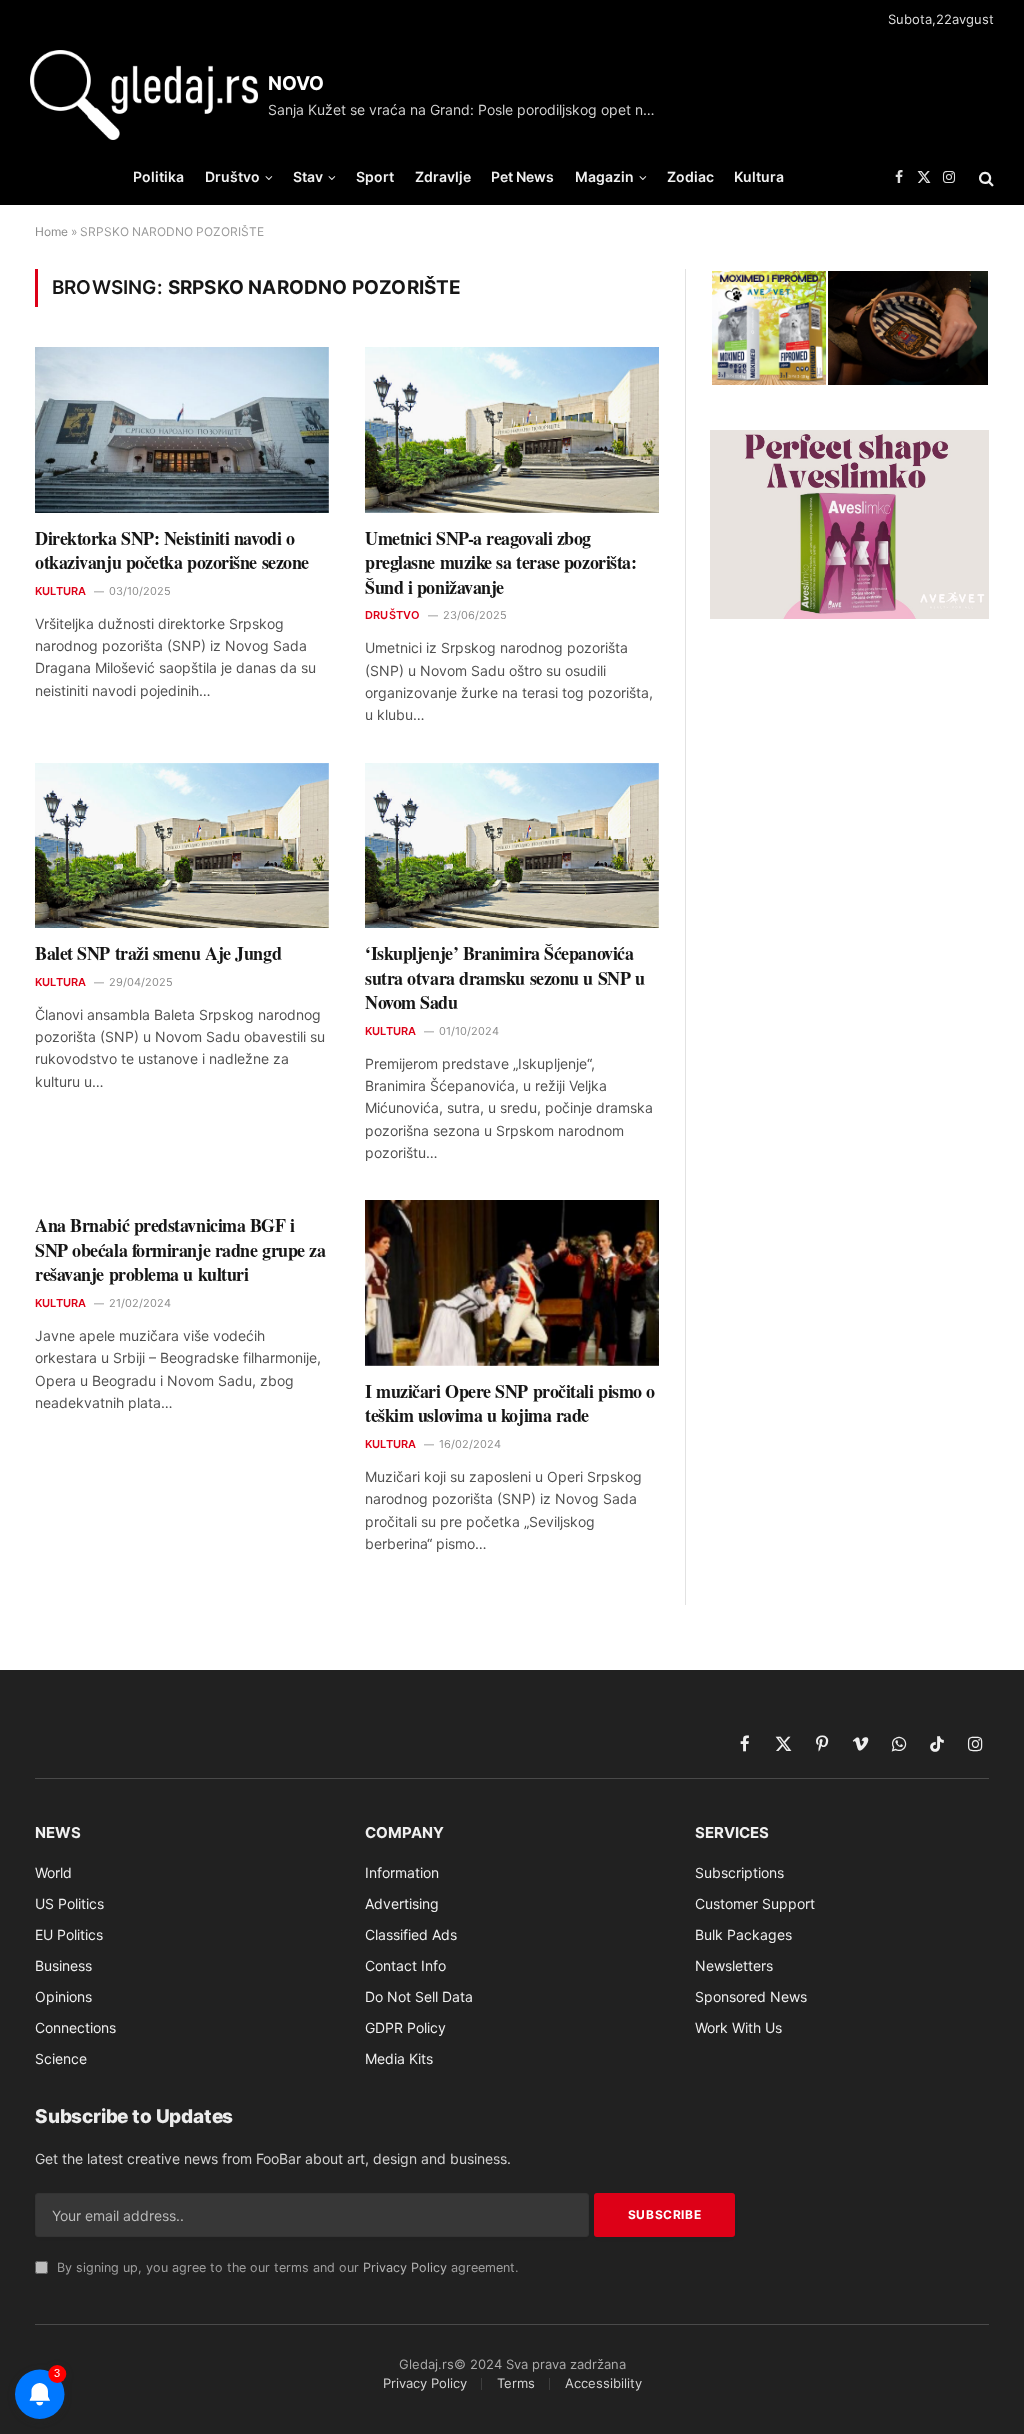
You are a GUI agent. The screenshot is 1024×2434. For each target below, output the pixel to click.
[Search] (984, 177)
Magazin (604, 176)
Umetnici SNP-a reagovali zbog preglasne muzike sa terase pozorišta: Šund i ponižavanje (500, 562)
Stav (308, 176)
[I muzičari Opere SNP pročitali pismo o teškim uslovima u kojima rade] (512, 1282)
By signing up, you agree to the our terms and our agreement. (285, 2267)
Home (51, 231)
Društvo (232, 176)
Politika (158, 176)
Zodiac (690, 176)
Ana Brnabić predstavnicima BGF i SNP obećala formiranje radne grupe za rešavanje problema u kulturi (180, 1249)
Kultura (759, 176)
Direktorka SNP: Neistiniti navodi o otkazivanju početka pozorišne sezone (172, 550)
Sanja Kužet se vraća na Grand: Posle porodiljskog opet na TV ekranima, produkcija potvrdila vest (468, 109)
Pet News (522, 176)
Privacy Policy (405, 2267)
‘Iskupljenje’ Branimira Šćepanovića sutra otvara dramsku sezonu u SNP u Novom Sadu (504, 977)
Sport (375, 176)
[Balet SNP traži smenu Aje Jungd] (182, 845)
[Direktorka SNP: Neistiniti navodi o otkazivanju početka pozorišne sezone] (182, 429)
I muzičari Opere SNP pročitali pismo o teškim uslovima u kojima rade (510, 1403)
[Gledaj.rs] (144, 95)
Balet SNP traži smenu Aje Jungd (158, 953)
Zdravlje (443, 176)
